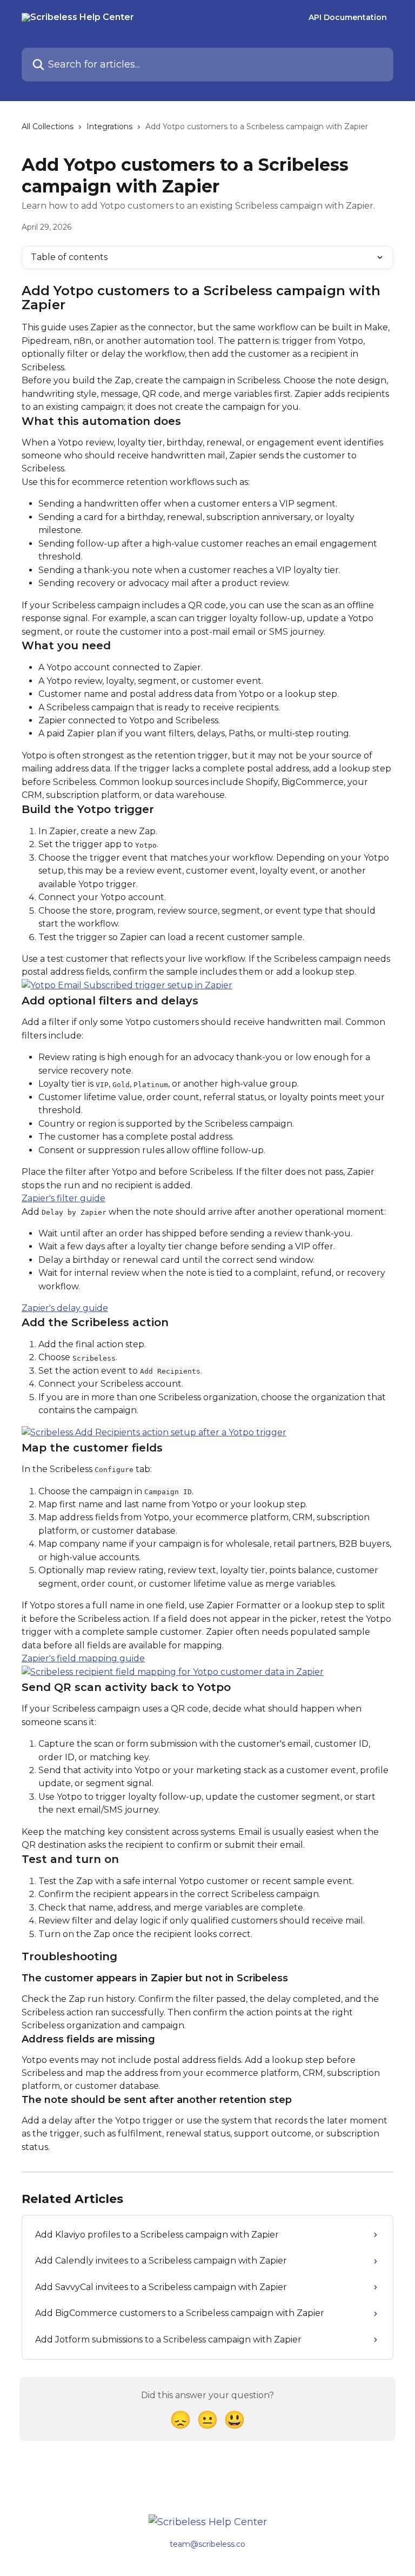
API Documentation (348, 17)
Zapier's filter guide (63, 1198)
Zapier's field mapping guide (83, 1658)
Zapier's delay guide (65, 1308)
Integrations (109, 127)
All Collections (48, 127)
